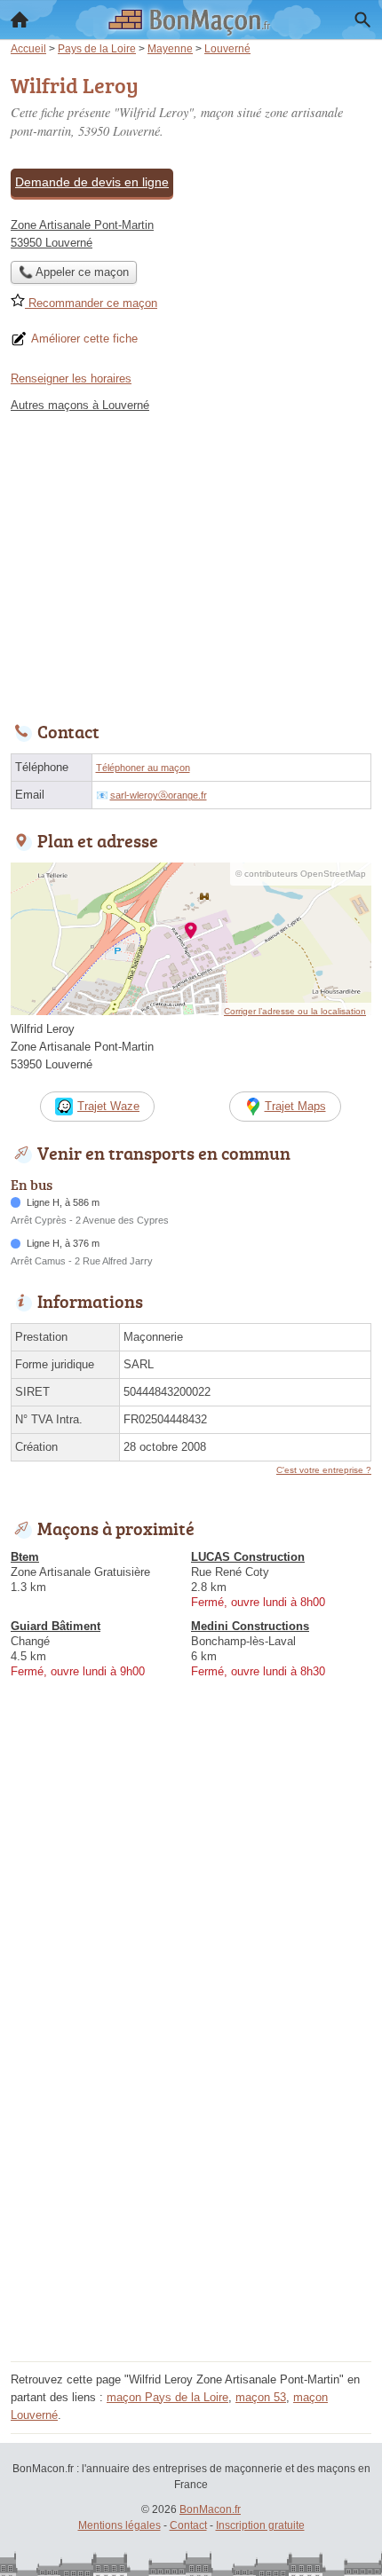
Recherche (362, 20)
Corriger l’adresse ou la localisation (295, 1011)
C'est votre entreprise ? (324, 1470)
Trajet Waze (108, 1106)
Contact (188, 2525)
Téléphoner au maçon (143, 768)
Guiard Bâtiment (56, 1626)
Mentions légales (119, 2525)
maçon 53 (261, 2397)
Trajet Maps (295, 1106)
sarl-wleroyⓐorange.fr (159, 795)
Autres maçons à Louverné (80, 405)
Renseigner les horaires (71, 378)
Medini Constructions (250, 1626)
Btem (25, 1557)
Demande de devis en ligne (92, 182)
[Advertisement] (191, 2165)
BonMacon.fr (210, 2509)
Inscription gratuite (260, 2525)
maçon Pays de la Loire (167, 2397)
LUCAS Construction (248, 1557)
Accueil (20, 20)
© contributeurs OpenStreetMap (301, 874)
